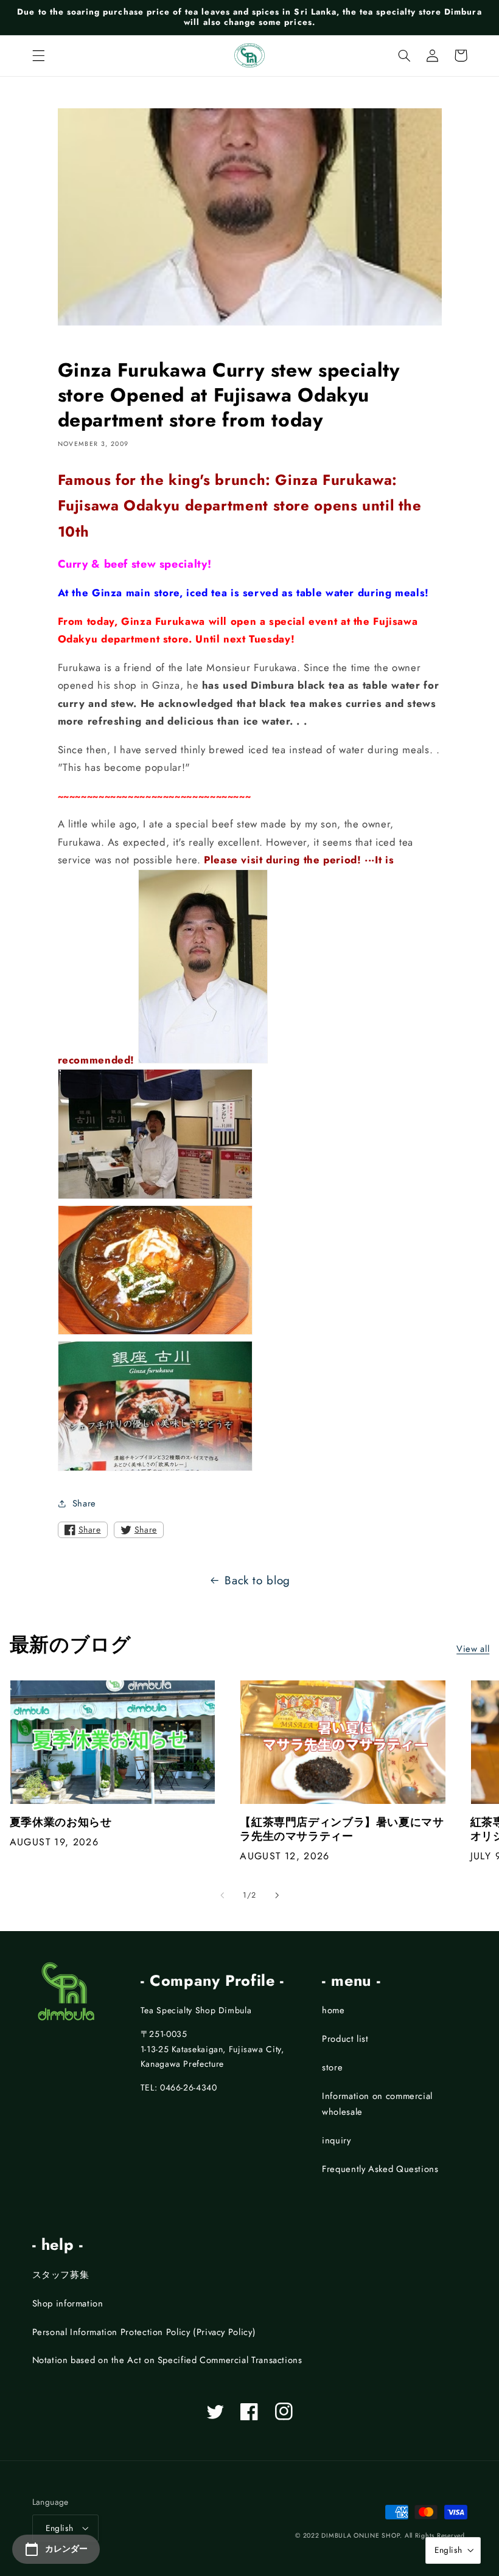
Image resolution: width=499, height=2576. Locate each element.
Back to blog (257, 1580)
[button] (38, 55)
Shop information (68, 2303)
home (333, 2010)
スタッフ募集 (61, 2275)
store (332, 2067)
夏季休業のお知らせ (61, 1822)
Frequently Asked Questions (380, 2169)
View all (473, 1649)
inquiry (336, 2140)
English (60, 2528)
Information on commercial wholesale (377, 2104)
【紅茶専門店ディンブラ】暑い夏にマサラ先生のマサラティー (342, 1830)
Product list (345, 2039)
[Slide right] (277, 1896)
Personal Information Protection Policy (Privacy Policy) (144, 2332)
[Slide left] (222, 1896)
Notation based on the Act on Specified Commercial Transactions (167, 2360)
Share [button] (84, 1503)
